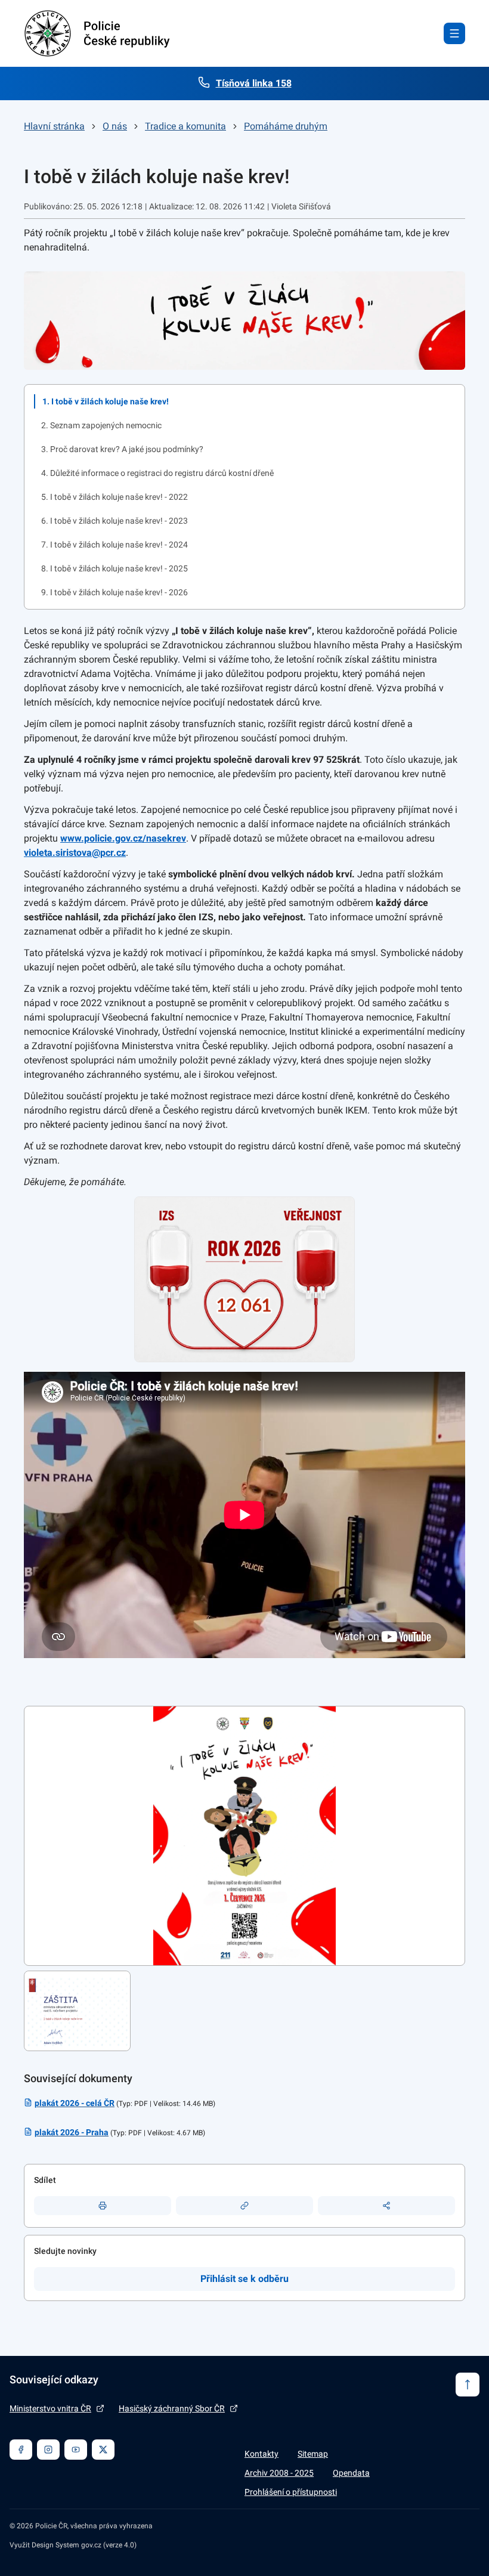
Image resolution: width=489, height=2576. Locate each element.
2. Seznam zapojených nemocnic (101, 425)
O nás (115, 126)
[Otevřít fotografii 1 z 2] (244, 1836)
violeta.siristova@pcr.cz (75, 853)
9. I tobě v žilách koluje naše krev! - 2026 (114, 592)
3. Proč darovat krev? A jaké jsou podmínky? (122, 449)
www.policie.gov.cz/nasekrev (123, 838)
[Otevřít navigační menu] (454, 33)
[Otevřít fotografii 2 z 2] (77, 2011)
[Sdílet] (386, 2206)
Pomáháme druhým (286, 126)
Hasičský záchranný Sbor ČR (172, 2408)
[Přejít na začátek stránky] (468, 2385)
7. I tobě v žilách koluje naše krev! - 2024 (114, 545)
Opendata (351, 2473)
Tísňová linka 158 (254, 83)
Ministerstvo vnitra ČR (50, 2408)
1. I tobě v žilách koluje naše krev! (106, 401)
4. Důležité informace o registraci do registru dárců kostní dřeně (157, 473)
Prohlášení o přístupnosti (291, 2492)
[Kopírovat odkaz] (244, 2206)
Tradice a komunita (185, 126)
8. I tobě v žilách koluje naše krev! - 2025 (114, 568)
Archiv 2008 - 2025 (279, 2473)
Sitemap (313, 2454)
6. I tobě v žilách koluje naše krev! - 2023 (114, 521)
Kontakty (261, 2454)
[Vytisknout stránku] (103, 2206)
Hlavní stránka (54, 126)
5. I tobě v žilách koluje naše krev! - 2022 (114, 497)
